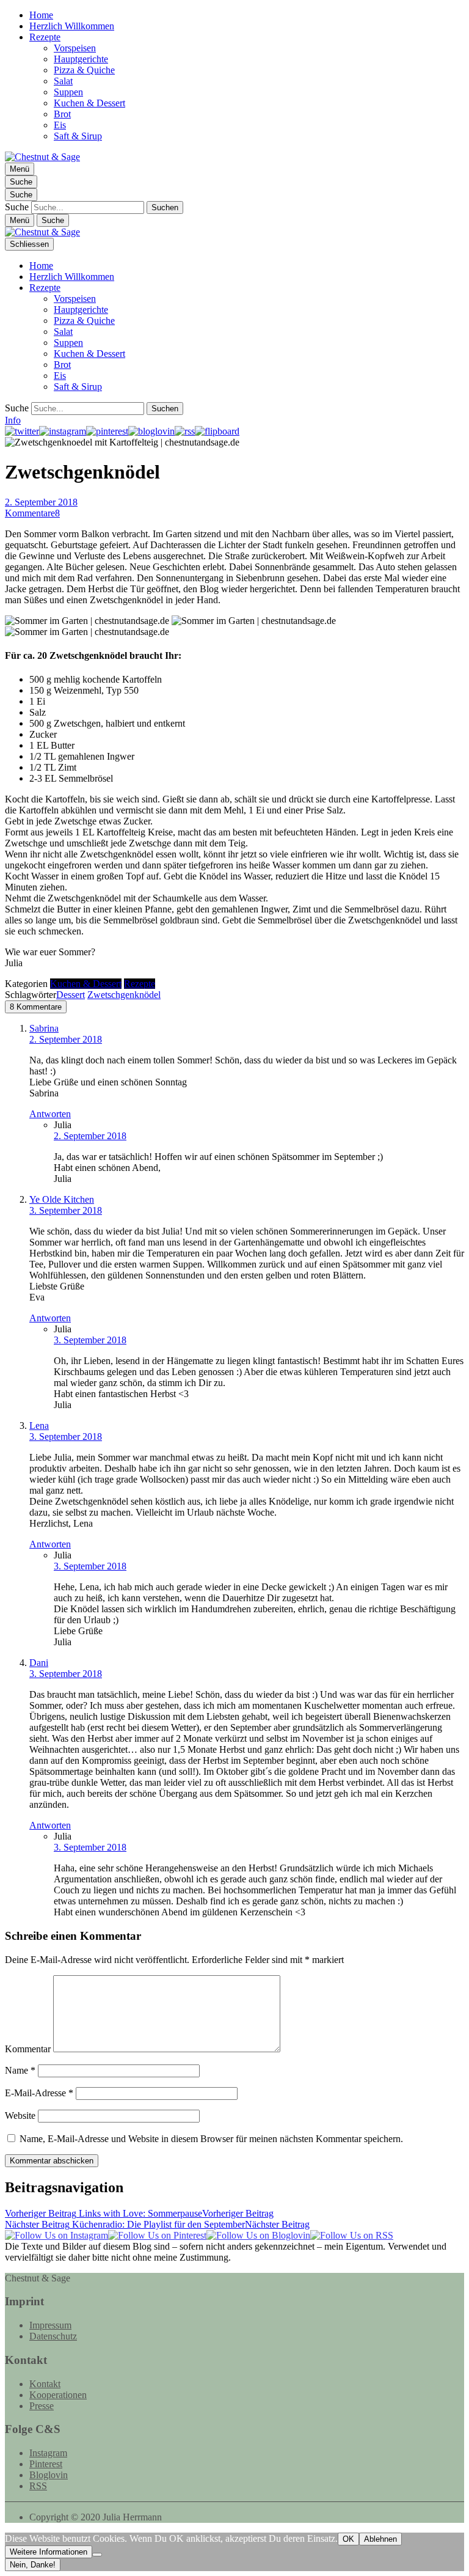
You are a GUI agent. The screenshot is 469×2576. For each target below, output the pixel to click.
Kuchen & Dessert (89, 103)
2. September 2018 (41, 502)
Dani (39, 1663)
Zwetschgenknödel (124, 995)
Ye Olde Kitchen (62, 1199)
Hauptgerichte (81, 59)
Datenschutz (53, 2336)
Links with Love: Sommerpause (139, 2213)
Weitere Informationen (49, 2552)
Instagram (48, 2453)
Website (20, 2115)
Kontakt (45, 2384)
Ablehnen (380, 2539)
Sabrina (44, 1028)
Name (20, 2070)
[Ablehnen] (97, 2555)
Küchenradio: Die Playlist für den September (157, 2224)
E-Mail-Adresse (39, 2093)
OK (348, 2539)
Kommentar (28, 2049)
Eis (60, 125)
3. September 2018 (66, 1210)
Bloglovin (49, 2475)
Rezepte (45, 37)
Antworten (50, 1114)
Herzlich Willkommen (72, 26)
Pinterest (46, 2464)
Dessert (71, 995)
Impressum (50, 2325)
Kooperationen (58, 2395)
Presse (42, 2406)
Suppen (68, 92)
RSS (38, 2486)
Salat (63, 81)
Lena (39, 1426)
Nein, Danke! (33, 2565)
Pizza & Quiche (84, 70)
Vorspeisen (75, 48)
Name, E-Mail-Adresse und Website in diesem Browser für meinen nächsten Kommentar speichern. (211, 2139)
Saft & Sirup (78, 136)
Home (41, 15)
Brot (62, 114)
